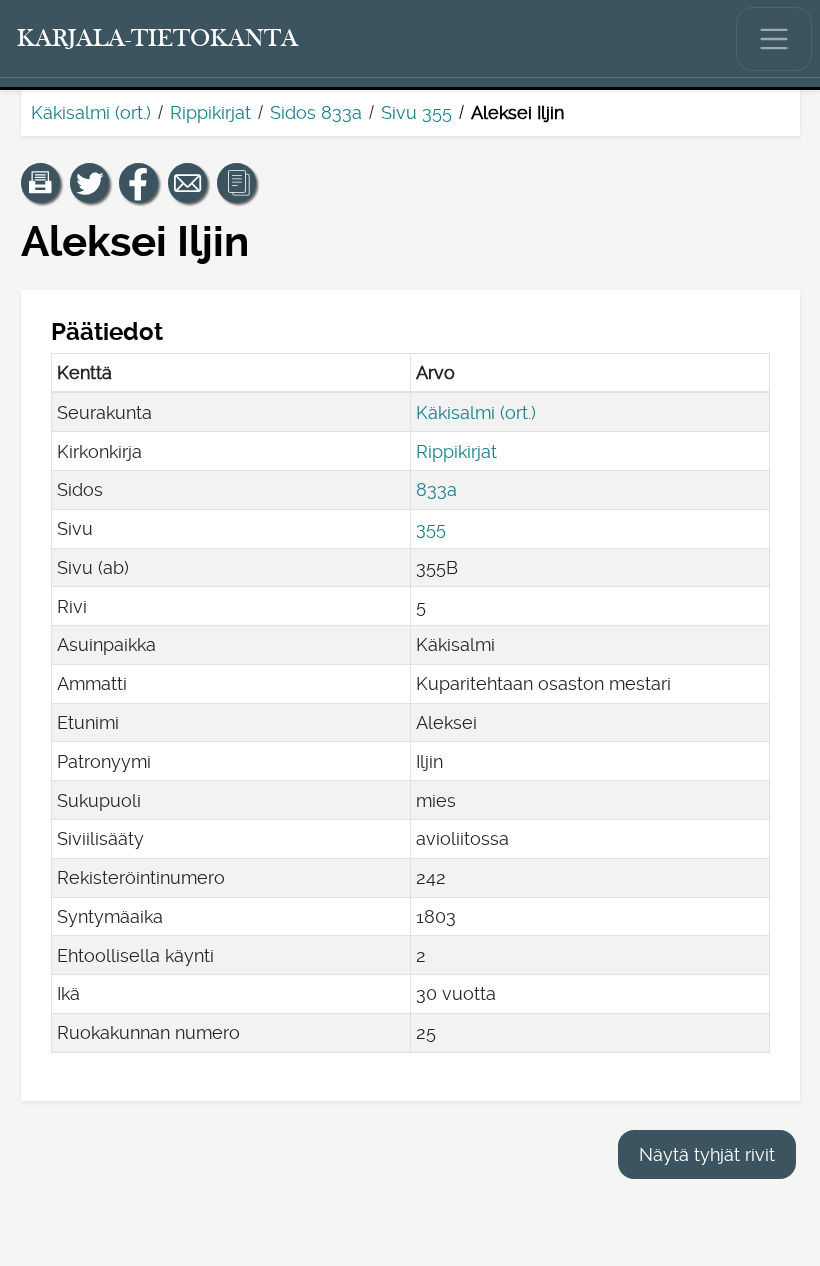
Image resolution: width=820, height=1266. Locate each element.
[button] (41, 183)
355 (431, 528)
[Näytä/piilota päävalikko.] (774, 39)
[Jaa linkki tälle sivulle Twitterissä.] (90, 183)
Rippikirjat (210, 112)
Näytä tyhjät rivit (707, 1154)
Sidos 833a (316, 112)
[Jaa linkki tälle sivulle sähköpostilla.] (188, 183)
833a (436, 489)
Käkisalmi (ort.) (91, 112)
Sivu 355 (416, 112)
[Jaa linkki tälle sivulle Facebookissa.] (139, 183)
